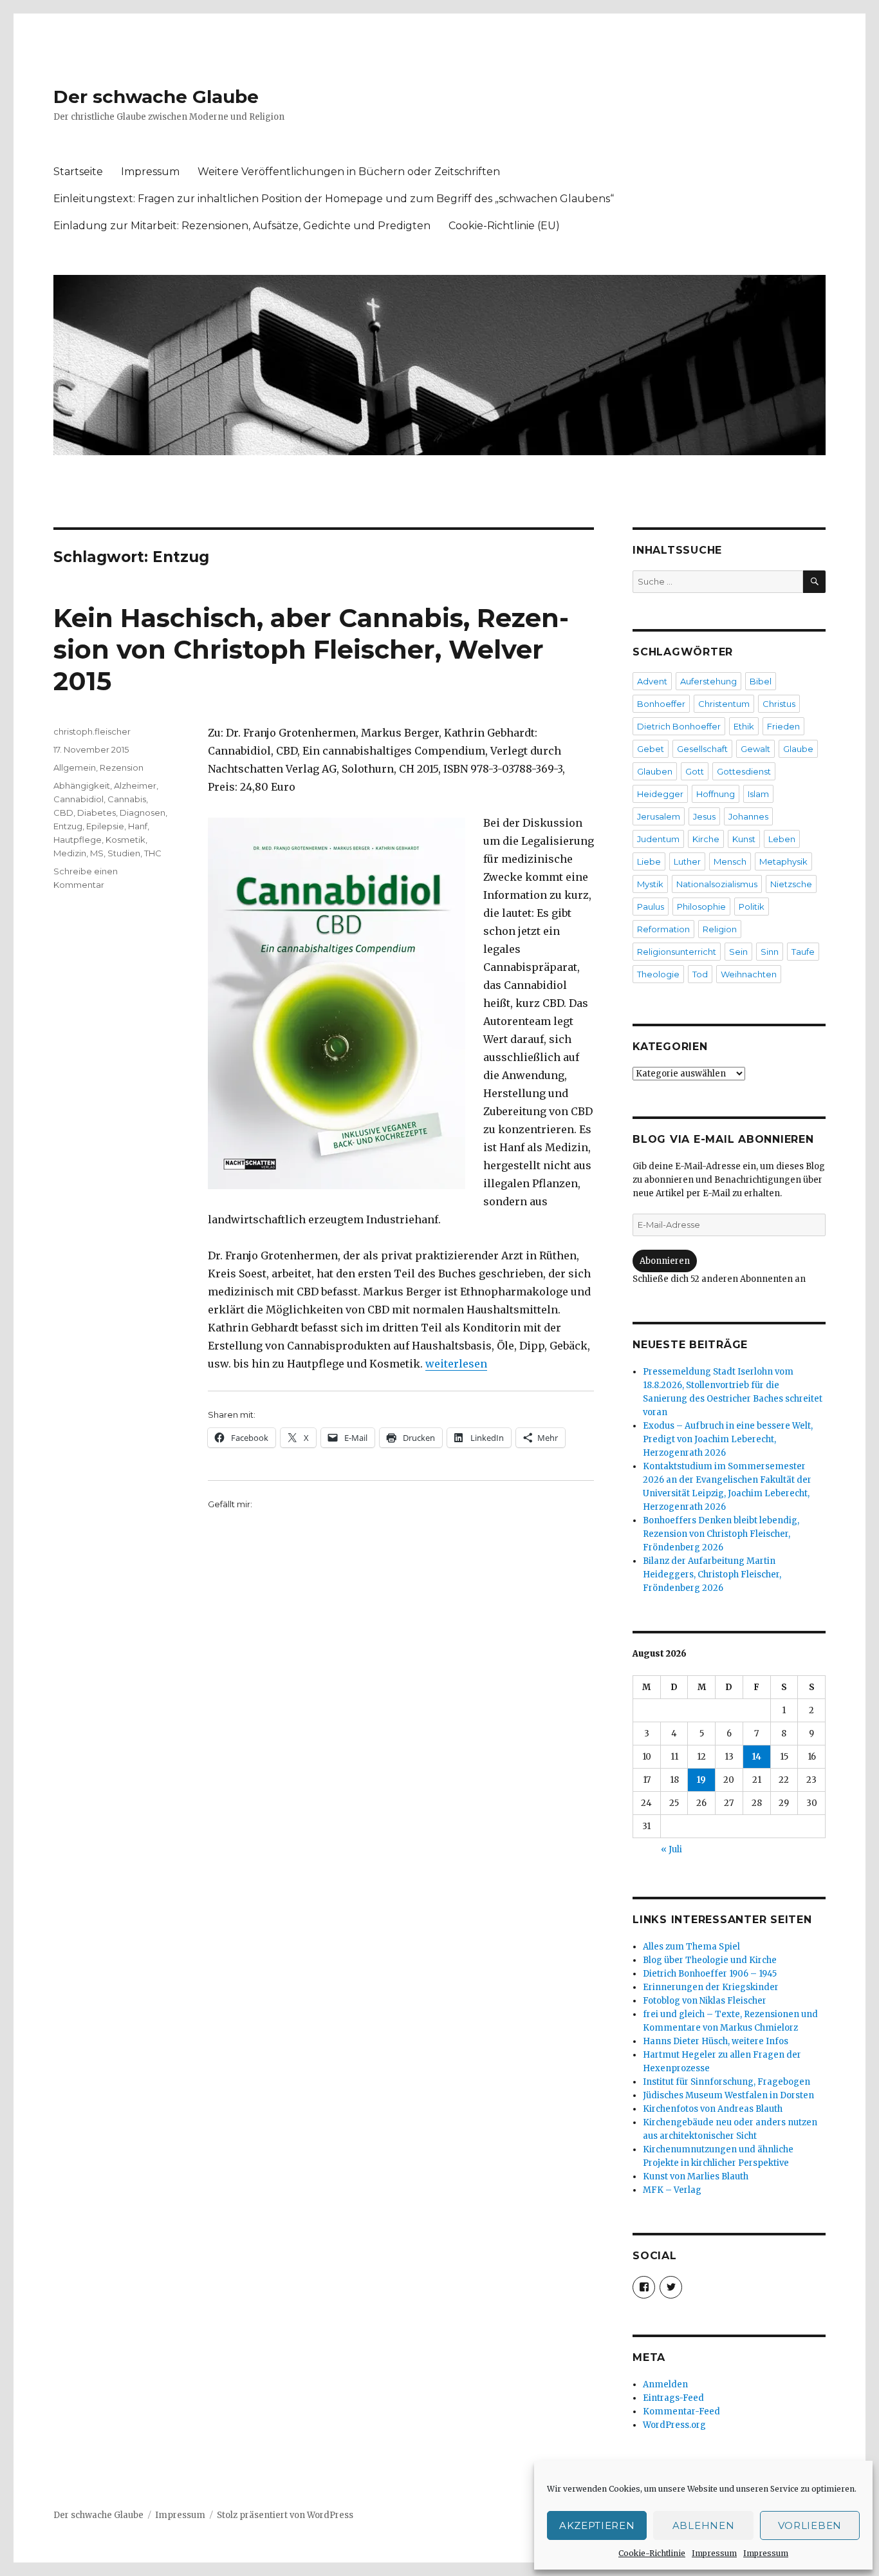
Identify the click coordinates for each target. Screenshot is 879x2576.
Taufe (803, 952)
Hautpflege (78, 840)
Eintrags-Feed (673, 2398)
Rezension (122, 767)
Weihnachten (749, 974)
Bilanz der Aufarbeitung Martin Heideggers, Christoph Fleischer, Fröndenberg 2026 (712, 1575)
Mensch (730, 861)
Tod (700, 974)
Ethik (744, 726)
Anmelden (665, 2384)
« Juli (671, 1849)
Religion (720, 929)
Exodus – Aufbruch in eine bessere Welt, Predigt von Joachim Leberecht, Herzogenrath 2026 (728, 1439)
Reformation (663, 929)
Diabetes (97, 813)
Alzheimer (135, 785)
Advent (652, 681)
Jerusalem (659, 816)
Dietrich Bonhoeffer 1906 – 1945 (710, 1974)
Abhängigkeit (82, 785)
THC (153, 853)
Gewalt (755, 749)
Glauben (655, 771)
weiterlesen (456, 1364)
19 (701, 1780)
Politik (752, 907)
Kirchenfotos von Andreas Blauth (713, 2109)
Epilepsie (105, 826)
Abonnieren (665, 1261)
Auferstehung (708, 681)
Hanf (138, 826)
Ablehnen (704, 2525)
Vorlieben (810, 2525)
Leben (782, 839)
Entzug (68, 826)
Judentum (658, 839)
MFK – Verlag (672, 2190)
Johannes (748, 816)
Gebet (651, 749)
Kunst (744, 839)
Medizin (70, 853)
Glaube (798, 749)
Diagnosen (143, 813)
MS (97, 853)
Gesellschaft (702, 749)
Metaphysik (783, 861)
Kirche (706, 839)
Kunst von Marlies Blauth (696, 2176)
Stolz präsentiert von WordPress (285, 2515)
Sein (738, 952)
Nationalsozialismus (717, 884)
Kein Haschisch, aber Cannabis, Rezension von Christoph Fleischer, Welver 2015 (311, 649)
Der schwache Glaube (156, 97)
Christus (779, 704)
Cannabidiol (79, 799)
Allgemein (75, 767)
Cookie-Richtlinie (652, 2553)
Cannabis (127, 799)
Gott (695, 771)
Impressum (714, 2553)
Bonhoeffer (661, 704)
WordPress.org (674, 2425)
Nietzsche (791, 884)
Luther (687, 861)
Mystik (650, 884)
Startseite (78, 172)
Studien (124, 853)
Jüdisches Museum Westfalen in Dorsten (728, 2095)
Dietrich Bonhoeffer (679, 726)
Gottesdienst (744, 771)
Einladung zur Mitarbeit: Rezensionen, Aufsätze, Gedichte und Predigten (242, 226)
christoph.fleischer (92, 731)
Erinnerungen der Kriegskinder (711, 1987)
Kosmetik (125, 840)
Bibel (761, 681)
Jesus (704, 816)
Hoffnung (716, 794)
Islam (758, 794)
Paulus (651, 907)
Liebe (649, 861)
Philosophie (701, 907)
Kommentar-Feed (681, 2411)
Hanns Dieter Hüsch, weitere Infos (716, 2041)
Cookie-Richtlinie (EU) (504, 226)
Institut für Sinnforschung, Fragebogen (726, 2082)
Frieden (783, 726)
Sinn (770, 952)
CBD (63, 813)
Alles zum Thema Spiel (691, 1947)
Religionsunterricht (677, 952)
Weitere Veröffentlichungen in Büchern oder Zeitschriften (349, 172)
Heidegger (660, 794)
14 (757, 1757)
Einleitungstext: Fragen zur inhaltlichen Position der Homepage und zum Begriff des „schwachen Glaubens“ (334, 199)
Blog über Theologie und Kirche (710, 1960)
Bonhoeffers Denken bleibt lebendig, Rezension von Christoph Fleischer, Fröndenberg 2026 (721, 1534)
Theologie (658, 974)
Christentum (724, 704)
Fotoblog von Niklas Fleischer (705, 2001)
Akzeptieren (597, 2525)
